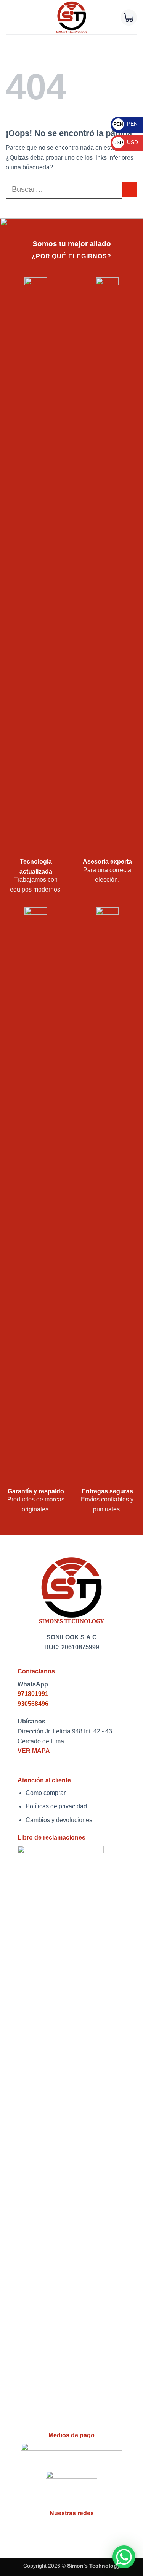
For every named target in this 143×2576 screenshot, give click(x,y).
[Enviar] (130, 189)
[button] (10, 17)
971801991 (33, 1694)
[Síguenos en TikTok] (88, 2530)
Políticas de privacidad (56, 1806)
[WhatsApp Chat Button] (124, 2557)
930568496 (33, 1704)
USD (126, 142)
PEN (126, 124)
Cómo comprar (46, 1793)
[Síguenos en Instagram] (71, 2530)
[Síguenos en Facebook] (55, 2530)
